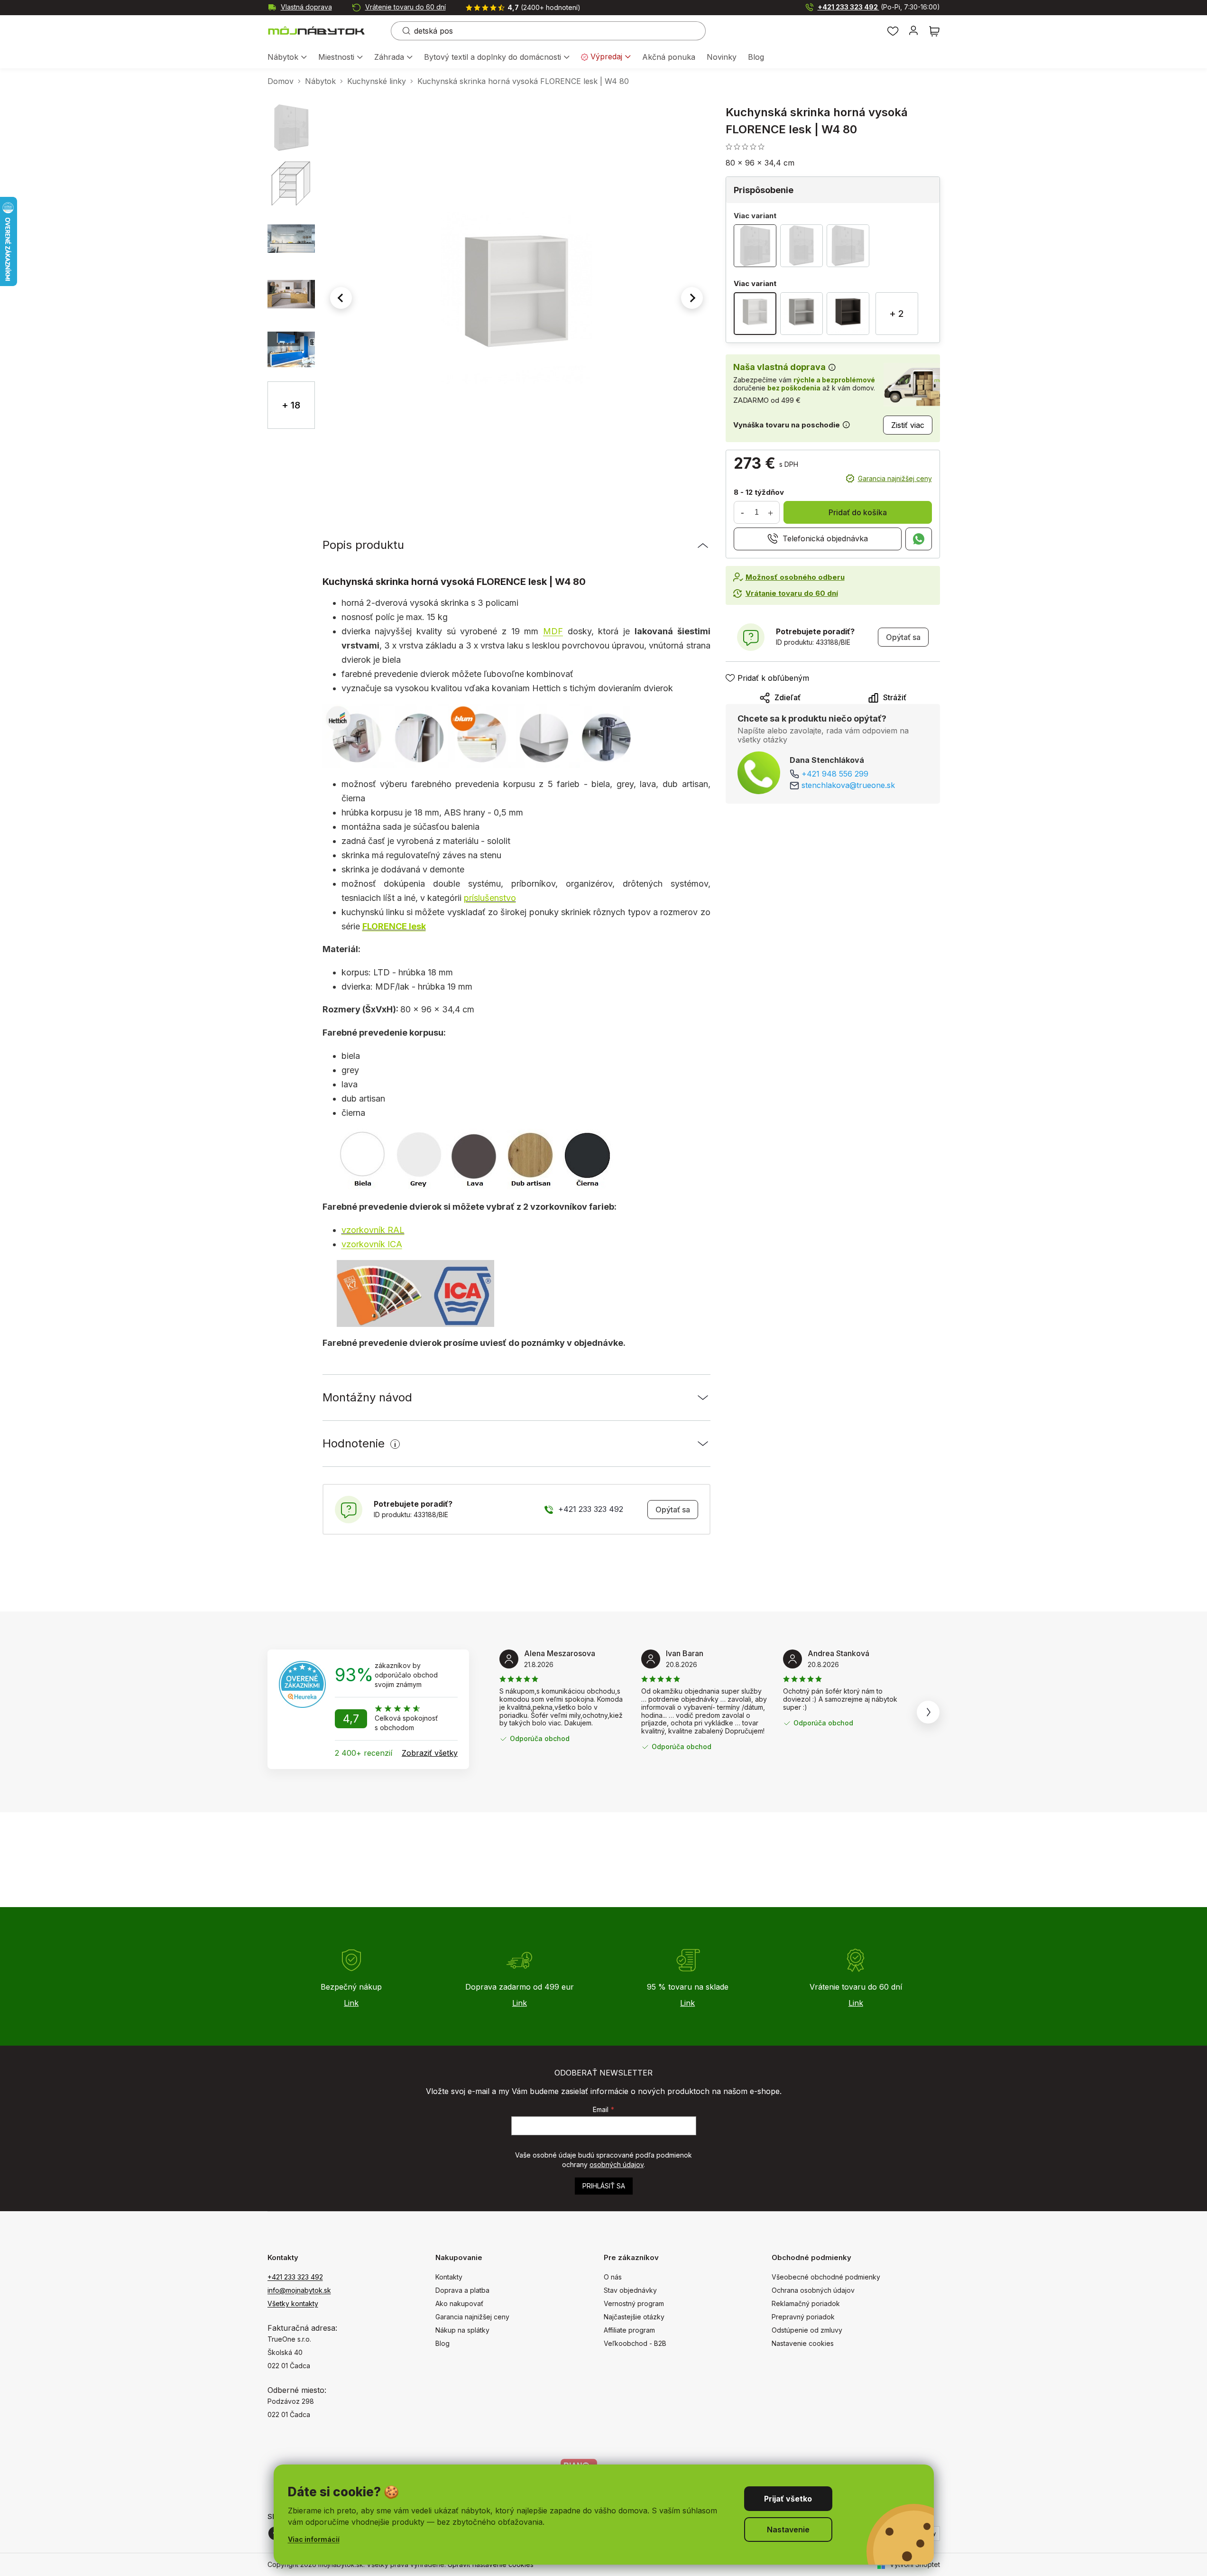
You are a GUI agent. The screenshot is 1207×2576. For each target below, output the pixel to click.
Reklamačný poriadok (806, 2303)
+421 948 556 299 (835, 774)
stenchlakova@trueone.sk (848, 785)
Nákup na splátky (462, 2330)
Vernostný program (634, 2303)
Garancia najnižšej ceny (895, 478)
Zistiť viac (908, 425)
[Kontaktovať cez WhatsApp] (919, 539)
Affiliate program (629, 2330)
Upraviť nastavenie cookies (491, 2564)
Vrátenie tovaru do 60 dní (405, 7)
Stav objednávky (630, 2290)
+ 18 (291, 405)
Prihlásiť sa (604, 2186)
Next (928, 1712)
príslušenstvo (490, 898)
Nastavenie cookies (803, 2343)
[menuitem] (287, 58)
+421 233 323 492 (879, 7)
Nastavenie (788, 2530)
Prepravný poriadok (803, 2317)
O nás (613, 2277)
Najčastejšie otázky (634, 2317)
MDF (553, 631)
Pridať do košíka (858, 512)
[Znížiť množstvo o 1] (743, 512)
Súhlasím (788, 2499)
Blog (442, 2343)
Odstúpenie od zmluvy (807, 2330)
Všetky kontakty (293, 2303)
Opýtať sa (673, 1510)
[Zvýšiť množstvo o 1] (771, 512)
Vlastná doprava (306, 7)
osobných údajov (617, 2164)
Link (351, 2003)
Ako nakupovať (459, 2303)
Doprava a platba (462, 2290)
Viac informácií (314, 2539)
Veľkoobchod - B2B (635, 2343)
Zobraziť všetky (430, 1753)
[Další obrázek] (692, 298)
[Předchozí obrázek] (341, 298)
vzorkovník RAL (373, 1230)
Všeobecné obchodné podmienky (826, 2277)
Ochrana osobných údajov (813, 2290)
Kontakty (449, 2277)
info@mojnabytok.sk (299, 2290)
